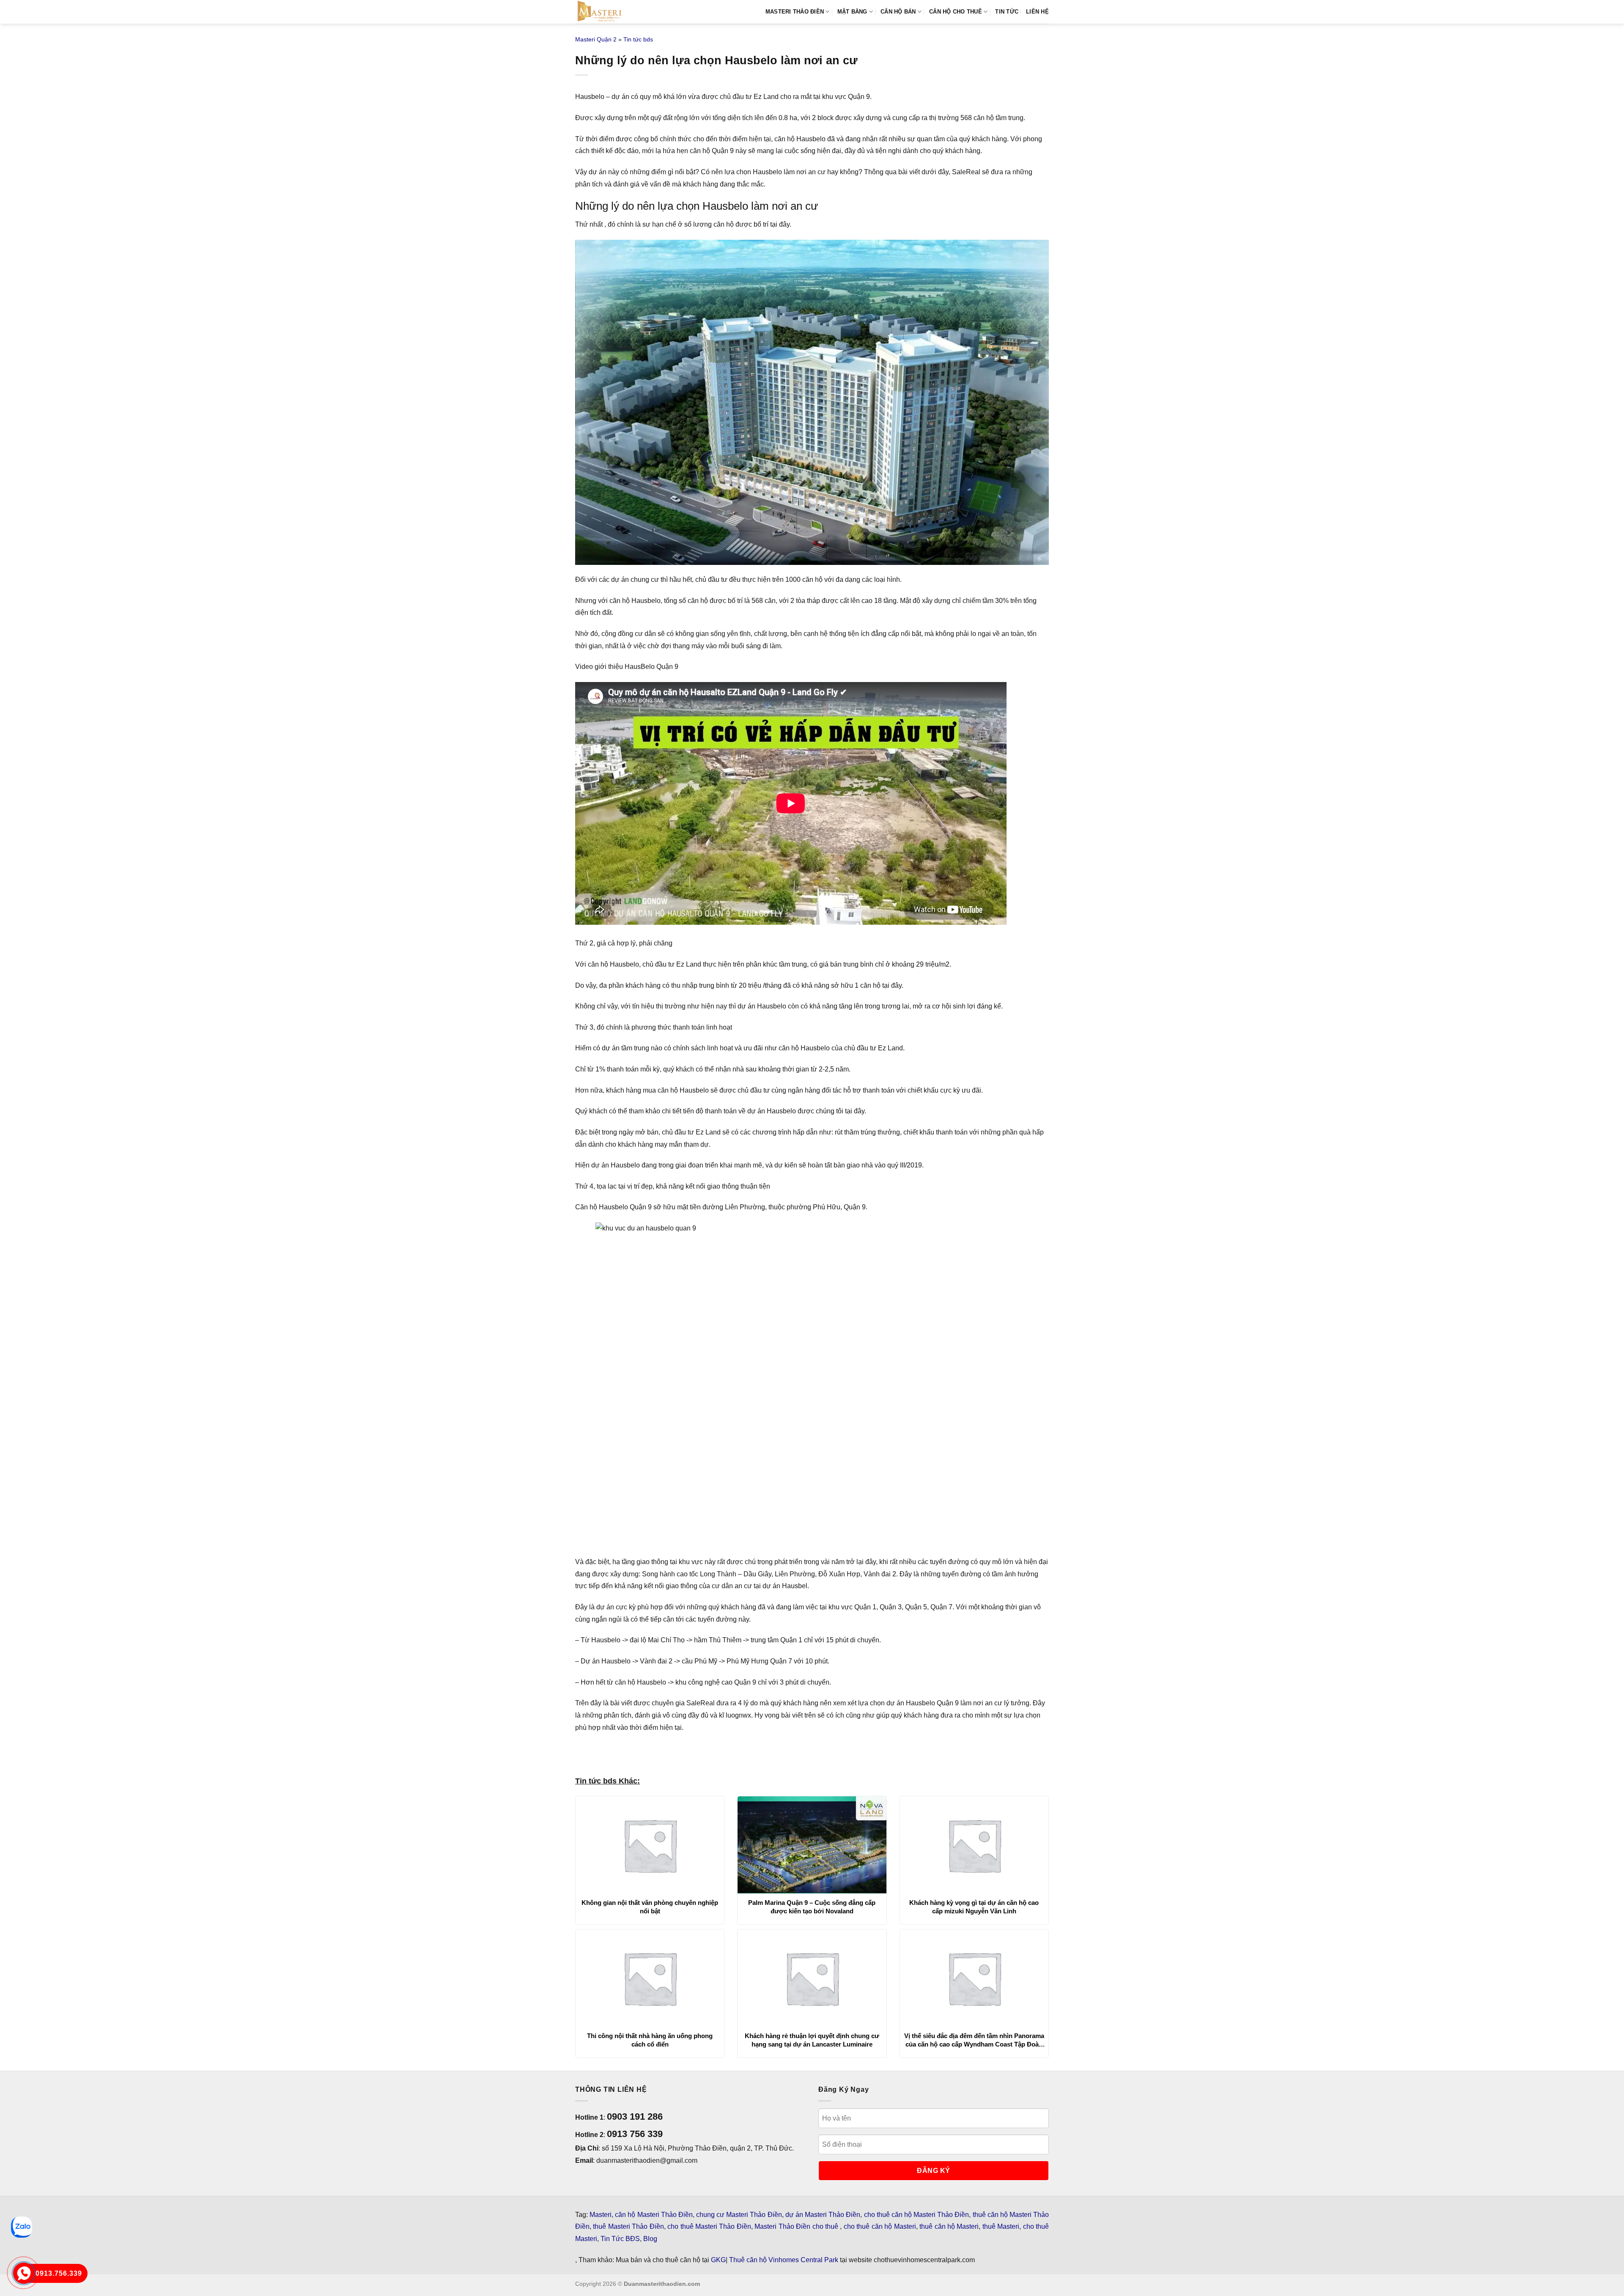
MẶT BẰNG (852, 12)
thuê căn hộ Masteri (949, 2226)
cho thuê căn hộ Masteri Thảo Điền (917, 2215)
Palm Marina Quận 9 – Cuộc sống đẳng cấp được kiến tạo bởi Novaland (812, 1907)
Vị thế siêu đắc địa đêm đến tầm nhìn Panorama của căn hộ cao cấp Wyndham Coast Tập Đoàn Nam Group (974, 2040)
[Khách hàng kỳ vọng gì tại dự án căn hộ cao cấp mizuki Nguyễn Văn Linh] (974, 1845)
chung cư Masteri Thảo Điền (739, 2215)
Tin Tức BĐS (620, 2239)
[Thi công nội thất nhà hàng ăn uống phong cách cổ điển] (650, 1978)
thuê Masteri (1001, 2226)
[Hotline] (24, 2273)
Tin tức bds (638, 39)
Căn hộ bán (898, 12)
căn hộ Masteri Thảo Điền (654, 2215)
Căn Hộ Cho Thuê (956, 12)
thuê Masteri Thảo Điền (628, 2226)
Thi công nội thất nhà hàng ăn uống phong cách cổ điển (650, 2040)
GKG (718, 2260)
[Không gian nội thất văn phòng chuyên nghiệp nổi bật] (650, 1845)
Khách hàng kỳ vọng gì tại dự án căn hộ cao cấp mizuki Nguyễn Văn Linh (974, 1907)
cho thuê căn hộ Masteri (880, 2226)
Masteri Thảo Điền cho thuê (797, 2226)
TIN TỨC (1007, 12)
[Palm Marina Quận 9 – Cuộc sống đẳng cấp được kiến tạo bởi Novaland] (812, 1845)
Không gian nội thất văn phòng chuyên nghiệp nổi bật (650, 1907)
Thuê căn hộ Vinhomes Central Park (784, 2260)
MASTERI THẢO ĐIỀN (795, 12)
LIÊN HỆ (1037, 12)
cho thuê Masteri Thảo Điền (709, 2226)
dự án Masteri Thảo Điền (823, 2215)
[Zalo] (22, 2227)
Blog (650, 2239)
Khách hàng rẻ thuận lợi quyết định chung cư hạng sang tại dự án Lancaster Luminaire (812, 2040)
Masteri (601, 2215)
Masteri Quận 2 (596, 39)
